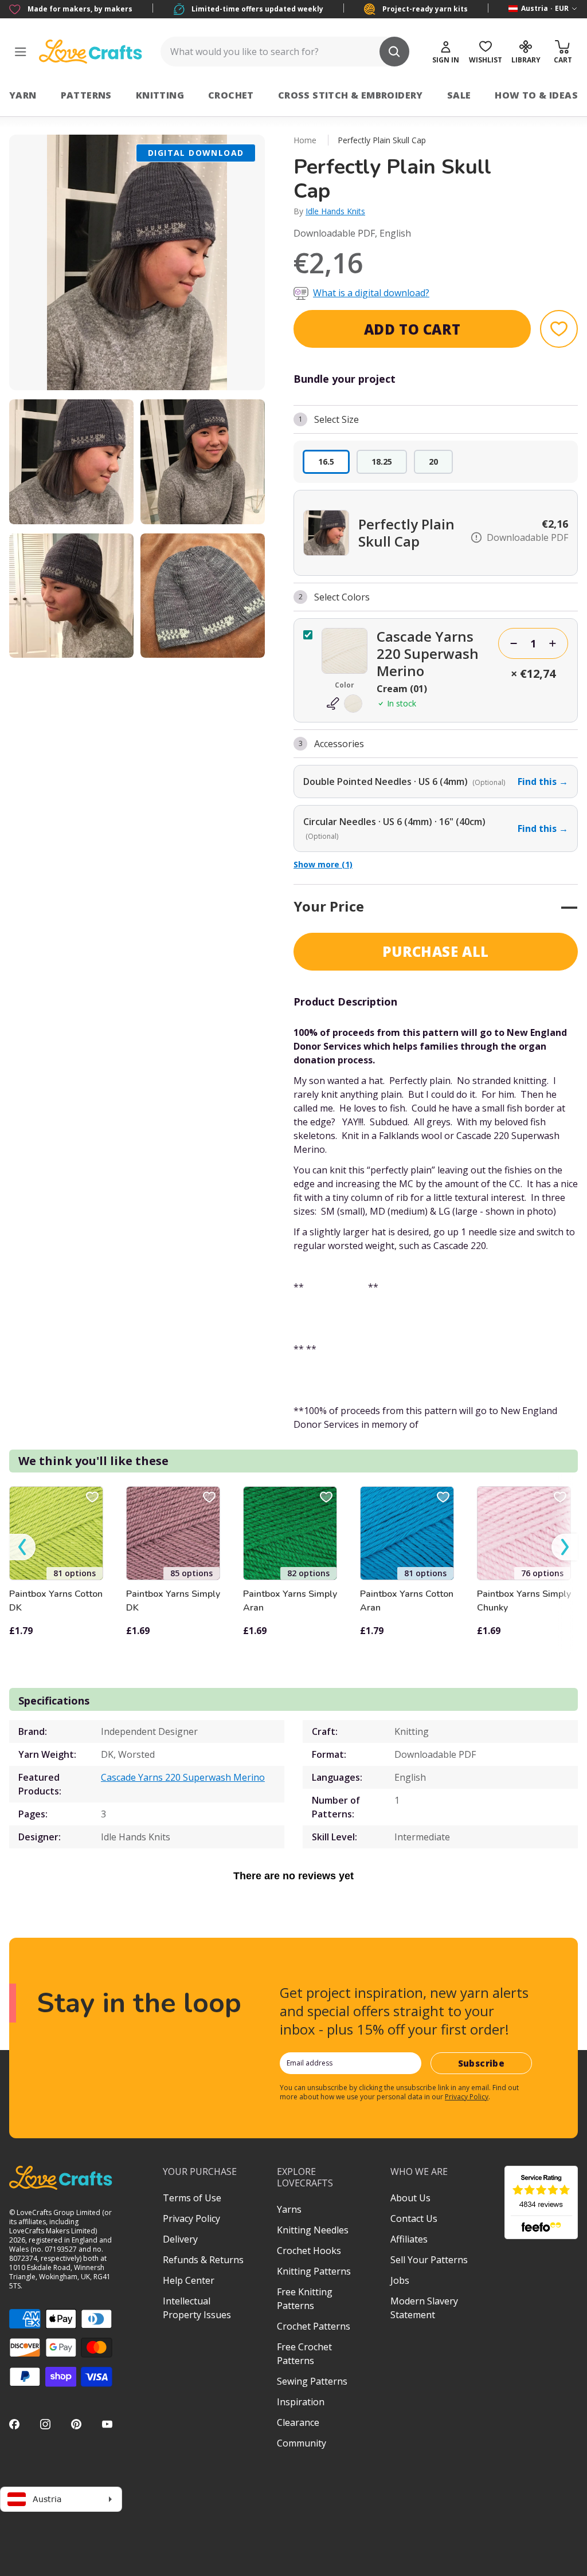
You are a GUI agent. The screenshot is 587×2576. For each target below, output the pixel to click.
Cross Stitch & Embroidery (351, 95)
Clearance (298, 2422)
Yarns (289, 2209)
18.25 (382, 462)
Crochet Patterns (314, 2326)
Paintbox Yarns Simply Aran (290, 1601)
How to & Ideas (536, 95)
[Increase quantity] (553, 643)
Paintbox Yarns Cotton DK (56, 1601)
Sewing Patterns (312, 2381)
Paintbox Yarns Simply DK (173, 1601)
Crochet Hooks (309, 2251)
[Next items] (565, 1547)
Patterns (86, 95)
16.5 (326, 462)
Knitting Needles (313, 2230)
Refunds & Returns (203, 2260)
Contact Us (414, 2218)
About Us (410, 2198)
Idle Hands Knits (335, 211)
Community (302, 2443)
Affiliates (409, 2239)
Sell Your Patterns (429, 2260)
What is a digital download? (371, 293)
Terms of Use (192, 2198)
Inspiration (301, 2402)
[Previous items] (22, 1547)
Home (305, 140)
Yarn (23, 95)
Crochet (231, 95)
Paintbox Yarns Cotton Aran (407, 1601)
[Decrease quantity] (514, 643)
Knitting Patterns (314, 2271)
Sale (459, 95)
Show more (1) (323, 864)
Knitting (160, 95)
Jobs (400, 2280)
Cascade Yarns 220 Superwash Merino (183, 1777)
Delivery (180, 2239)
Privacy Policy (467, 2097)
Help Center (189, 2280)
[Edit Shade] (345, 704)
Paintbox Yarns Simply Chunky (524, 1601)
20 (433, 462)
